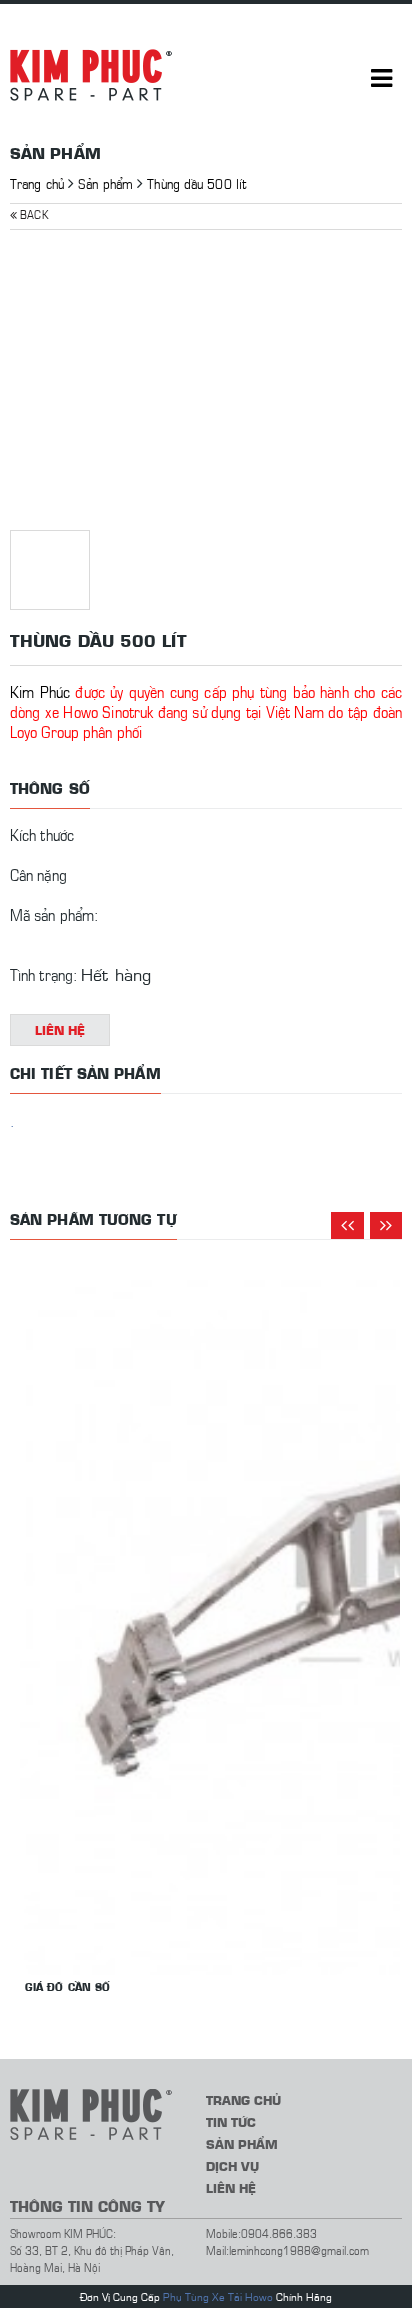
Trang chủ (37, 182)
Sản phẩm (105, 182)
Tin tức (231, 2121)
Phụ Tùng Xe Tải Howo (218, 2296)
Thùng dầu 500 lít (197, 182)
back (32, 213)
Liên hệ (60, 1029)
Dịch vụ (232, 2165)
